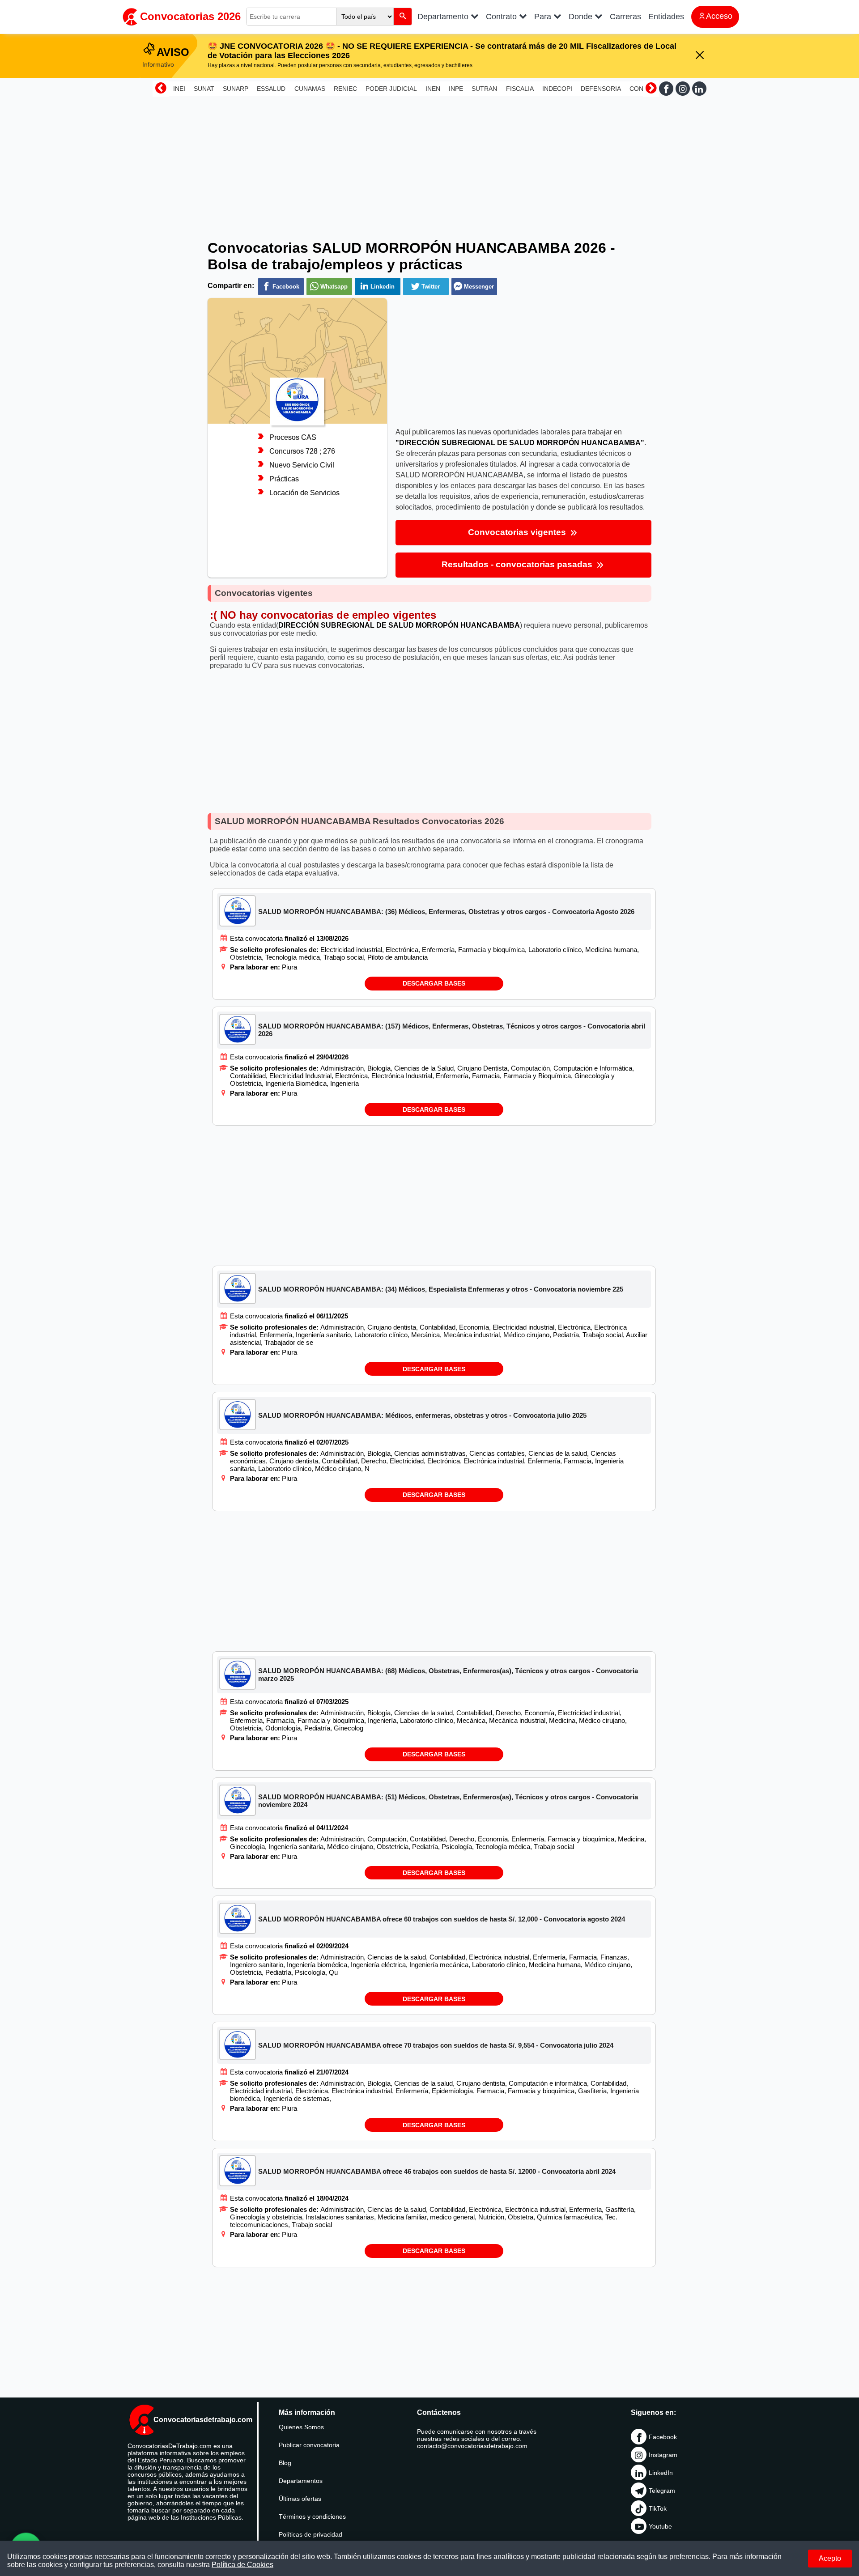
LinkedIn (661, 2473)
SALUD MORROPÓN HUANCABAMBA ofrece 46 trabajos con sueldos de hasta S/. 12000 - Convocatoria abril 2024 (437, 2171)
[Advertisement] (429, 162)
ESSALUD (271, 89)
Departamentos (301, 2481)
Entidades (666, 17)
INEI (179, 89)
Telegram (662, 2491)
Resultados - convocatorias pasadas (518, 564)
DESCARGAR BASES (434, 983)
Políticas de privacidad (310, 2534)
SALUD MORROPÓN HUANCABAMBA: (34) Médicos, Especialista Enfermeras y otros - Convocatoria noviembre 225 (441, 1289)
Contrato (502, 17)
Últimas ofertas (300, 2499)
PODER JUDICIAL (391, 89)
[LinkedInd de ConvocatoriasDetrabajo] (699, 89)
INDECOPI (557, 89)
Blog (285, 2463)
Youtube (660, 2526)
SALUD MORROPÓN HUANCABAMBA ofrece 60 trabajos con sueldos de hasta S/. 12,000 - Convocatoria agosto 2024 (442, 1919)
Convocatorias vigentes (518, 532)
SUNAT (204, 89)
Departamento (444, 17)
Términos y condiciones (312, 2516)
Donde (582, 17)
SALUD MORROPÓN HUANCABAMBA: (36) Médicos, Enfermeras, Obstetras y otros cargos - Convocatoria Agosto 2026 (446, 912)
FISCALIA (520, 89)
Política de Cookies (242, 2565)
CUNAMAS (310, 89)
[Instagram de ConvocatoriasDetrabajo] (683, 89)
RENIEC (345, 89)
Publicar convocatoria (309, 2445)
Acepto (830, 2558)
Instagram (663, 2455)
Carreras (625, 17)
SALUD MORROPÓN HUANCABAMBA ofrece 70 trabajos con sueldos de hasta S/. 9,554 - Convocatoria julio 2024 (436, 2045)
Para (544, 17)
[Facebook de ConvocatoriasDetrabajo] (666, 89)
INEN (433, 89)
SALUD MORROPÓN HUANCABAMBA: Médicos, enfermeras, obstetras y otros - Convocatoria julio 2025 (422, 1415)
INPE (456, 89)
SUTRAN (484, 89)
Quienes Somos (301, 2427)
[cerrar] (700, 56)
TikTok (658, 2508)
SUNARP (236, 89)
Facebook (663, 2437)
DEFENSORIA (601, 89)
